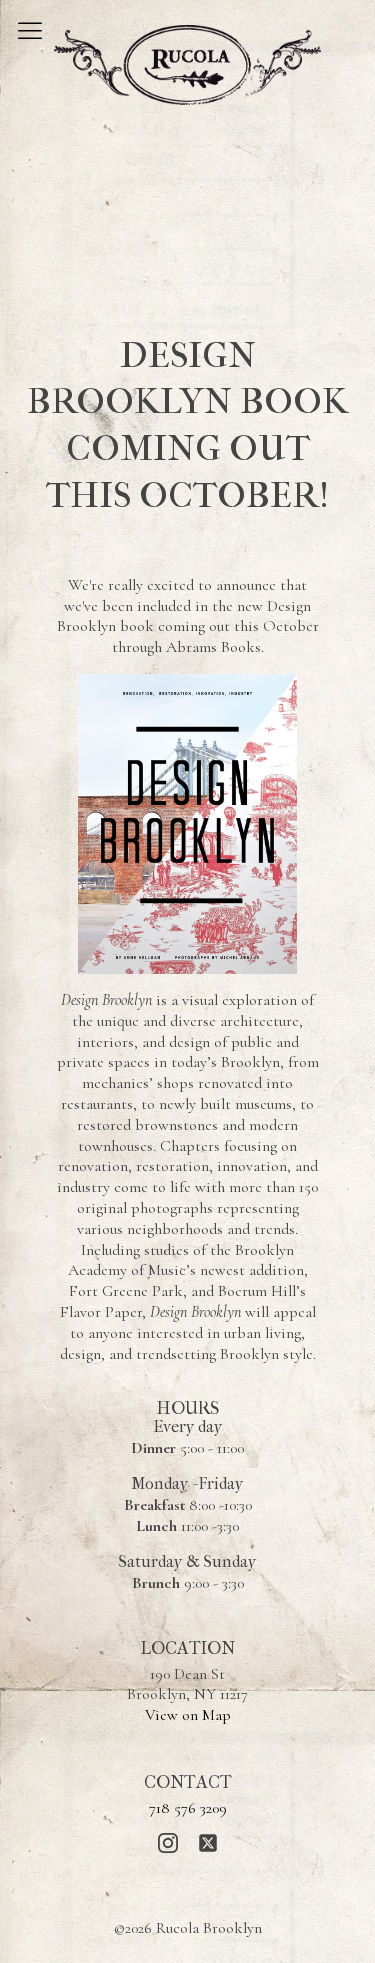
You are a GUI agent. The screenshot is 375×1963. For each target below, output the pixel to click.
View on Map (188, 1715)
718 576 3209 (188, 1808)
